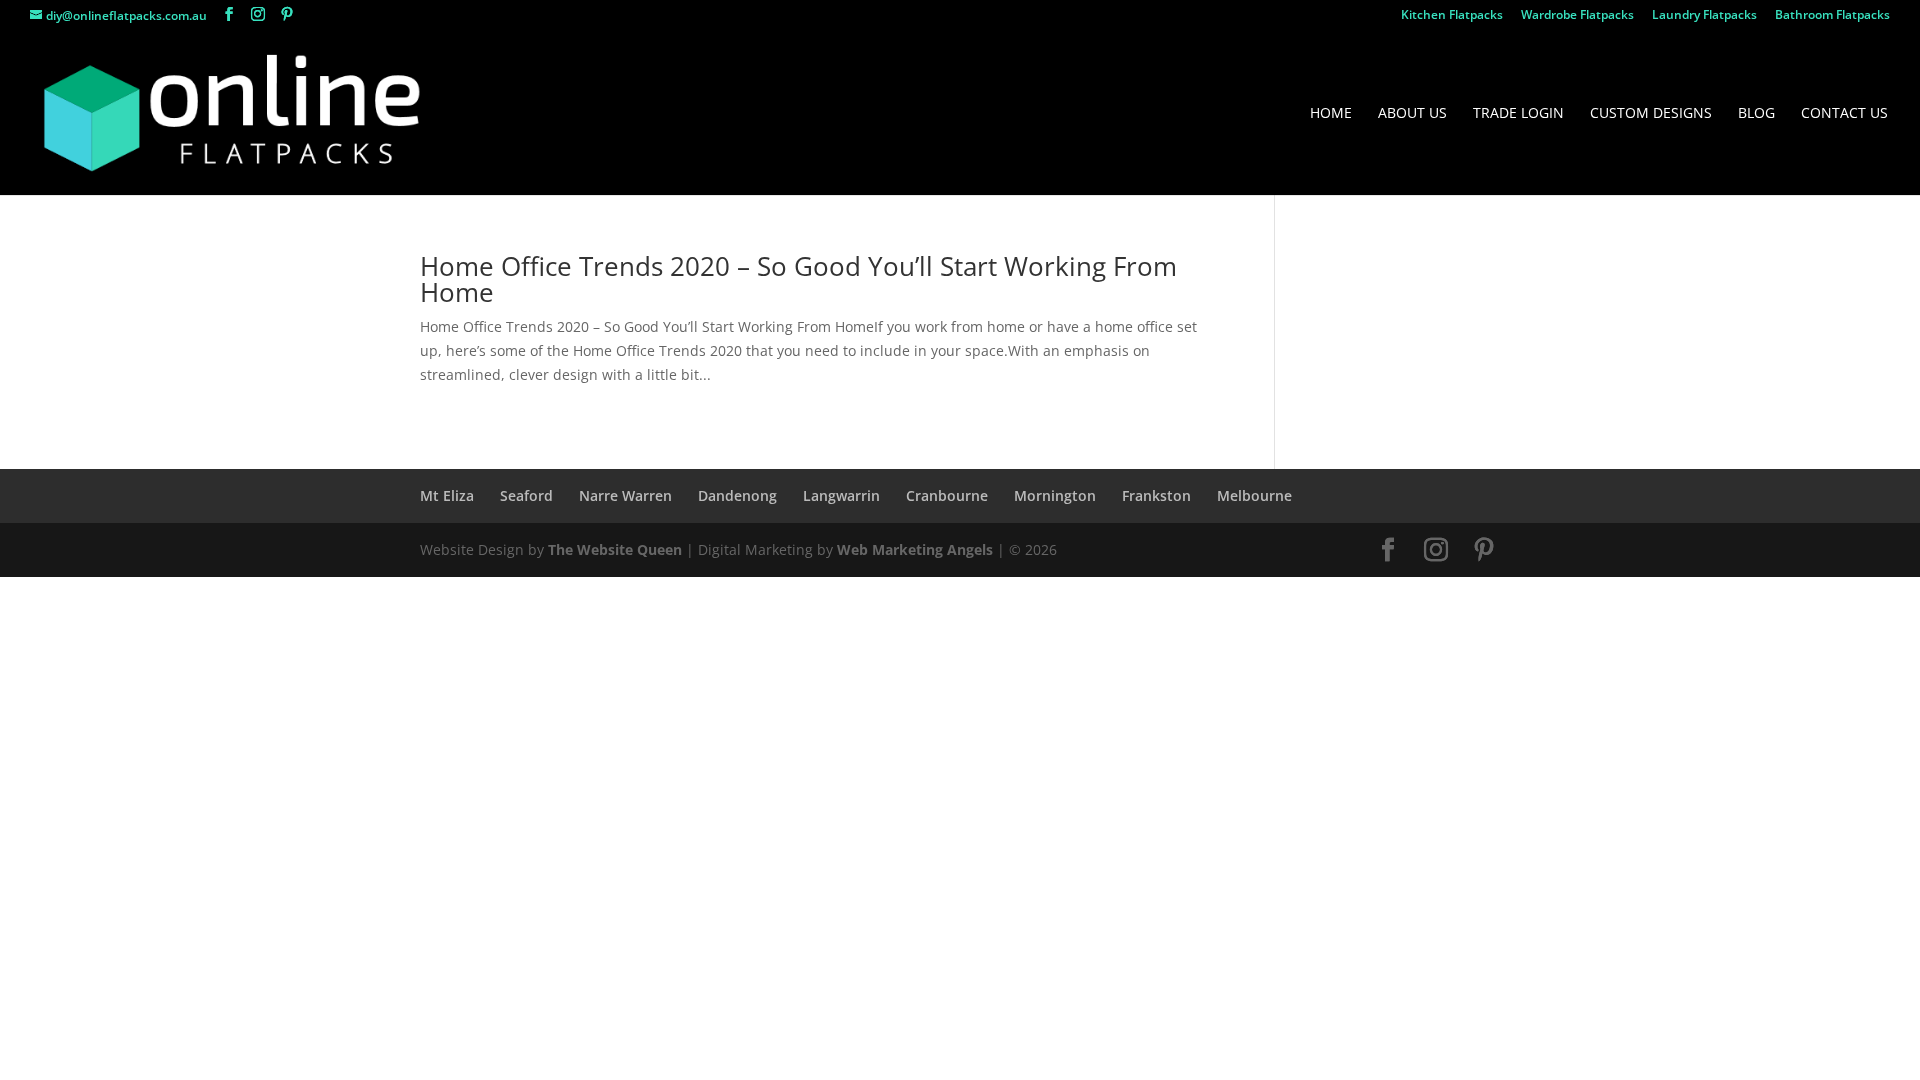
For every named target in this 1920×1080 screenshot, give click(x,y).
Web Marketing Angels (915, 549)
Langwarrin (841, 495)
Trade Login (1518, 114)
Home (1331, 114)
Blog (1756, 114)
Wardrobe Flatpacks (1577, 16)
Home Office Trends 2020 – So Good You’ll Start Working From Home (798, 279)
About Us (1412, 114)
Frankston (1156, 495)
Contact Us (1844, 114)
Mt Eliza (447, 495)
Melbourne (1254, 495)
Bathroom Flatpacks (1832, 16)
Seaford (526, 495)
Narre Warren (625, 495)
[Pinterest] (287, 14)
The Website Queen (615, 549)
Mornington (1055, 495)
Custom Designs (1651, 114)
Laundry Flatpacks (1704, 16)
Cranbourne (947, 495)
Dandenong (737, 495)
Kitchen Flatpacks (1452, 16)
